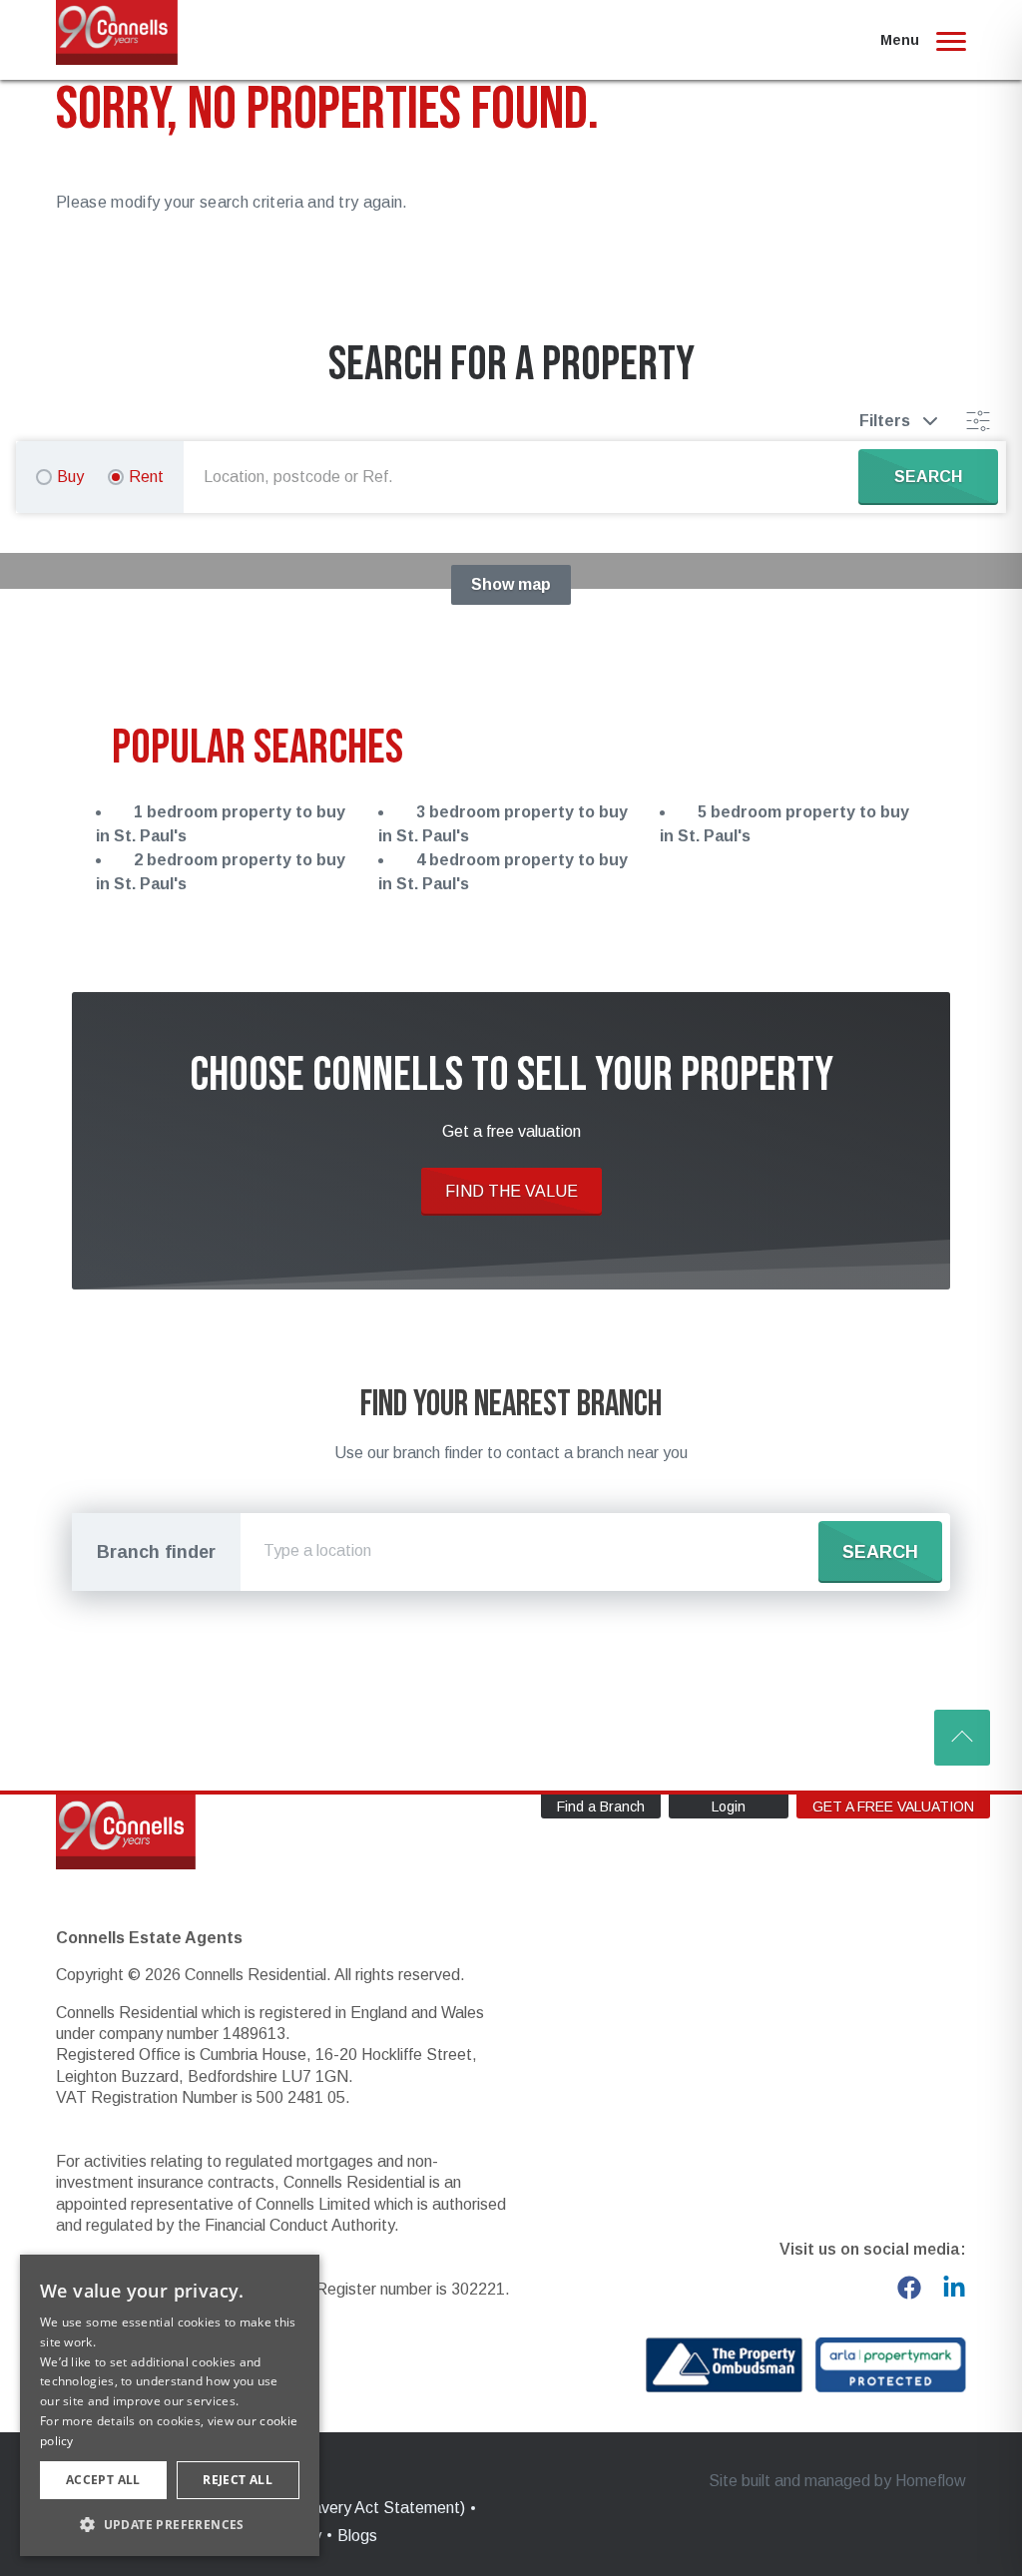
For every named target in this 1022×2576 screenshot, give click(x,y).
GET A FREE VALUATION (893, 1806)
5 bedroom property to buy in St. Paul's (784, 824)
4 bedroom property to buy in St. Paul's (503, 872)
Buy (70, 477)
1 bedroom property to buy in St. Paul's (221, 824)
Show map (511, 584)
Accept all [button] (103, 2480)
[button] (170, 2524)
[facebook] (909, 2288)
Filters (885, 421)
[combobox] (525, 477)
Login (729, 1806)
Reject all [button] (238, 2480)
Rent (146, 477)
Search (880, 1552)
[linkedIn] (954, 2288)
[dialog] (170, 2405)
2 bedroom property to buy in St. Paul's (221, 872)
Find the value (511, 1191)
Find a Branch (601, 1806)
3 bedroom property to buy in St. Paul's (503, 824)
